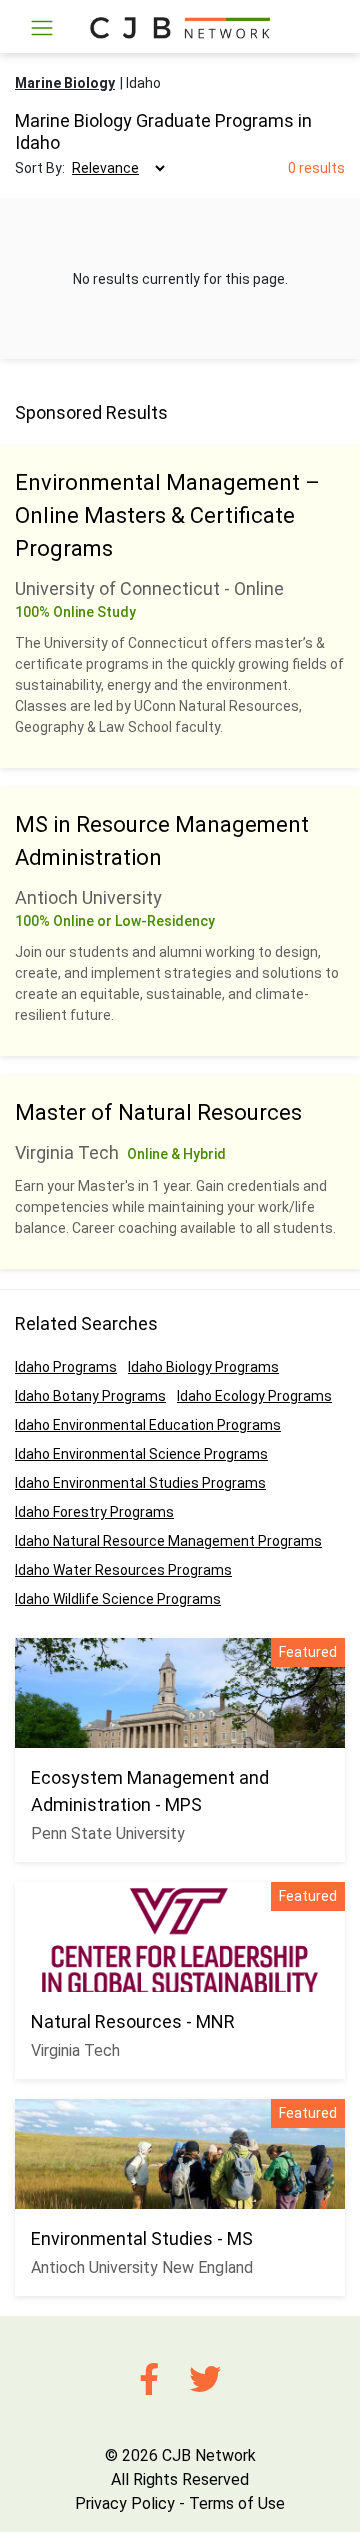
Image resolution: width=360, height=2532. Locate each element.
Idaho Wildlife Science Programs (118, 1599)
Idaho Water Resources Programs (123, 1570)
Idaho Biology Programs (203, 1367)
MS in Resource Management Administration (162, 841)
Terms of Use (237, 2503)
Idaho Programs (66, 1367)
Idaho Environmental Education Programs (148, 1425)
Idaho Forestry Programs (94, 1512)
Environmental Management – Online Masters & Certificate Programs (167, 515)
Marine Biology (65, 83)
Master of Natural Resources (158, 1112)
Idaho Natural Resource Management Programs (168, 1541)
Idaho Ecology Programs (254, 1396)
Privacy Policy (125, 2503)
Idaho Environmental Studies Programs (140, 1483)
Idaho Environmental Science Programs (141, 1454)
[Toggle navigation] (42, 28)
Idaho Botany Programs (90, 1396)
